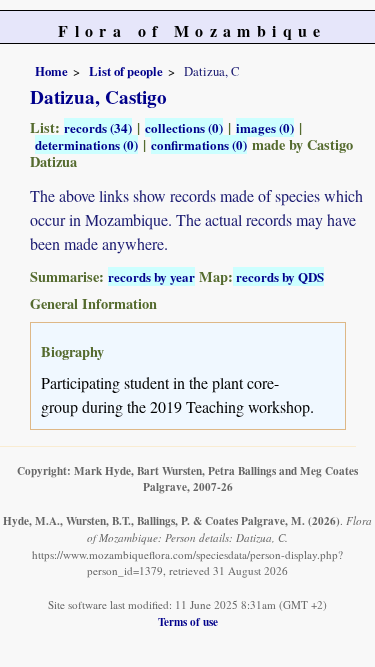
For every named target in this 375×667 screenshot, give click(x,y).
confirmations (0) (199, 144)
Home (51, 71)
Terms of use (188, 621)
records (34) (98, 127)
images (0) (265, 127)
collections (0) (184, 127)
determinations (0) (86, 144)
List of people (126, 71)
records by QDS (278, 276)
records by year (151, 276)
